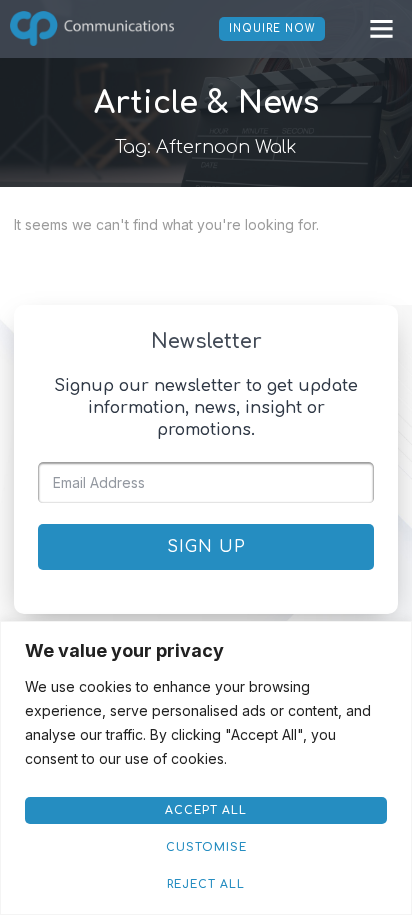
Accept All (206, 810)
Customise (206, 847)
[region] (206, 768)
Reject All (206, 884)
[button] (381, 29)
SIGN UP (206, 547)
